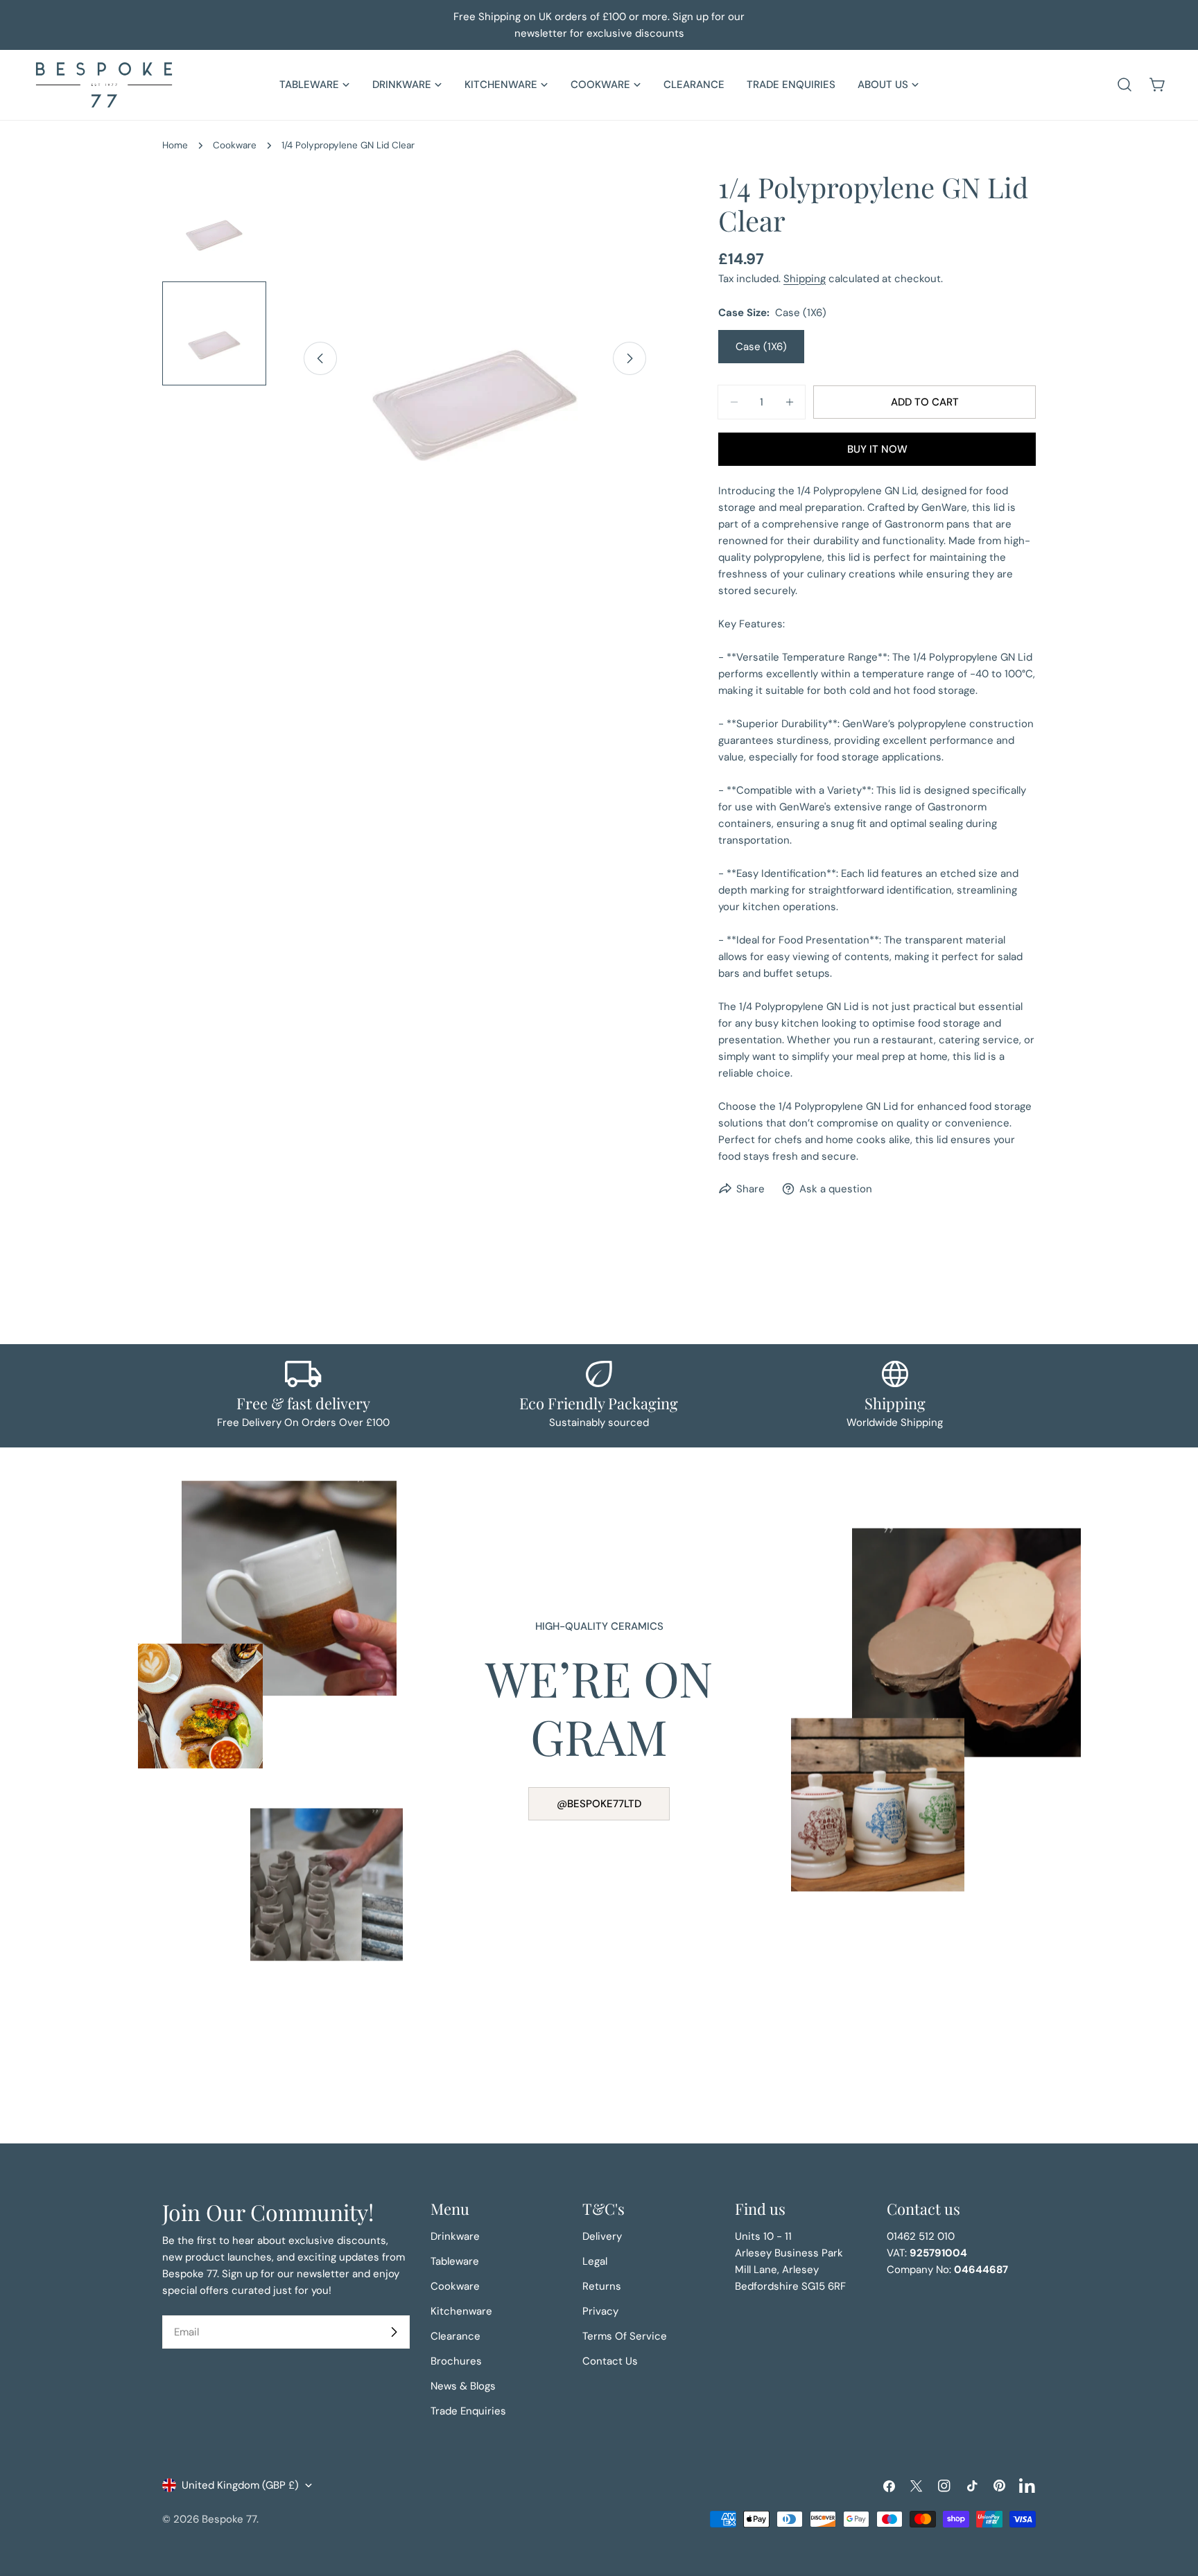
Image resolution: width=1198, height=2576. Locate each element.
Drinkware (455, 2236)
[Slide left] (320, 358)
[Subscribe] (394, 2332)
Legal (595, 2261)
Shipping (805, 279)
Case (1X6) (761, 347)
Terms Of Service (625, 2336)
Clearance (455, 2336)
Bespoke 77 (229, 2519)
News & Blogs (463, 2386)
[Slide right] (630, 358)
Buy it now (877, 449)
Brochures (456, 2361)
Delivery (602, 2236)
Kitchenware (461, 2311)
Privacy (600, 2311)
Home (175, 145)
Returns (602, 2286)
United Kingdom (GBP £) (240, 2485)
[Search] (1125, 85)
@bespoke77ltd (599, 1804)
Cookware (235, 145)
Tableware (455, 2261)
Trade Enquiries (468, 2411)
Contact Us (610, 2361)
